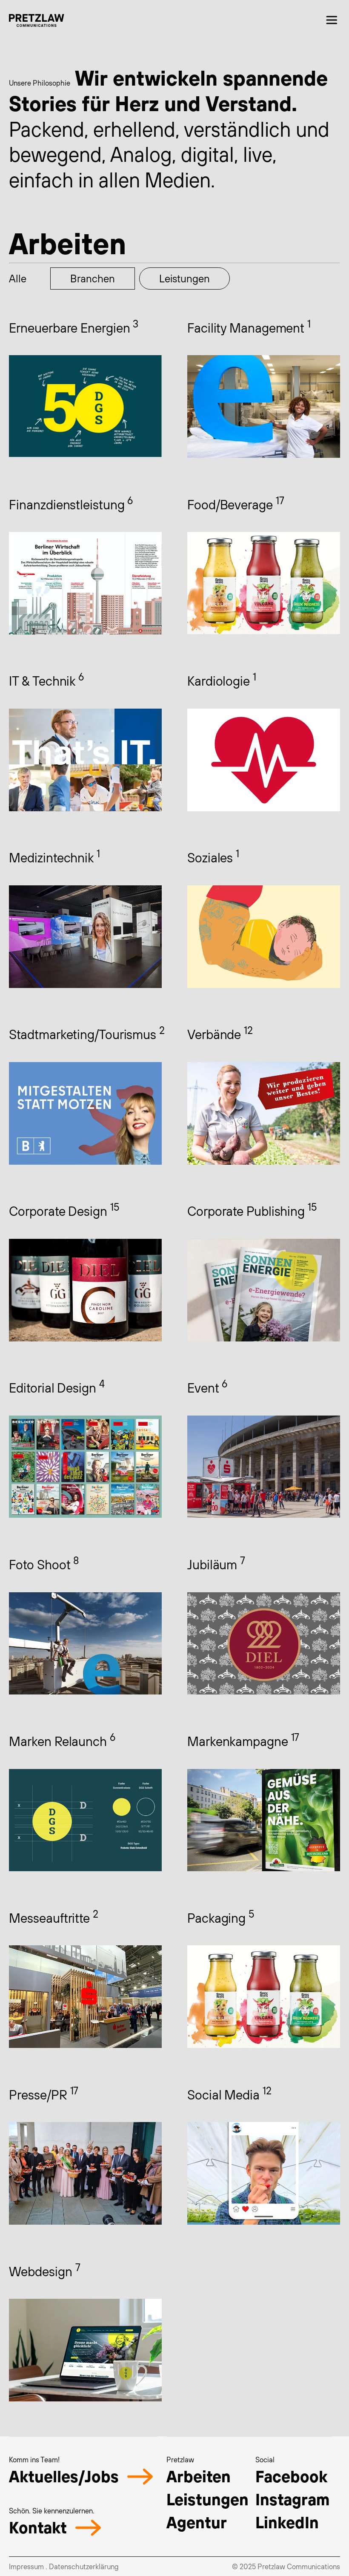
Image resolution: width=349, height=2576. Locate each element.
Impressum (26, 2566)
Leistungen (185, 278)
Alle (18, 278)
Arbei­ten (199, 2476)
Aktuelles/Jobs (64, 2476)
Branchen (93, 278)
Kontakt (38, 2527)
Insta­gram (292, 2499)
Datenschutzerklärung (84, 2566)
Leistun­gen (207, 2499)
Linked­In (287, 2522)
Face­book (291, 2476)
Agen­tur (197, 2522)
